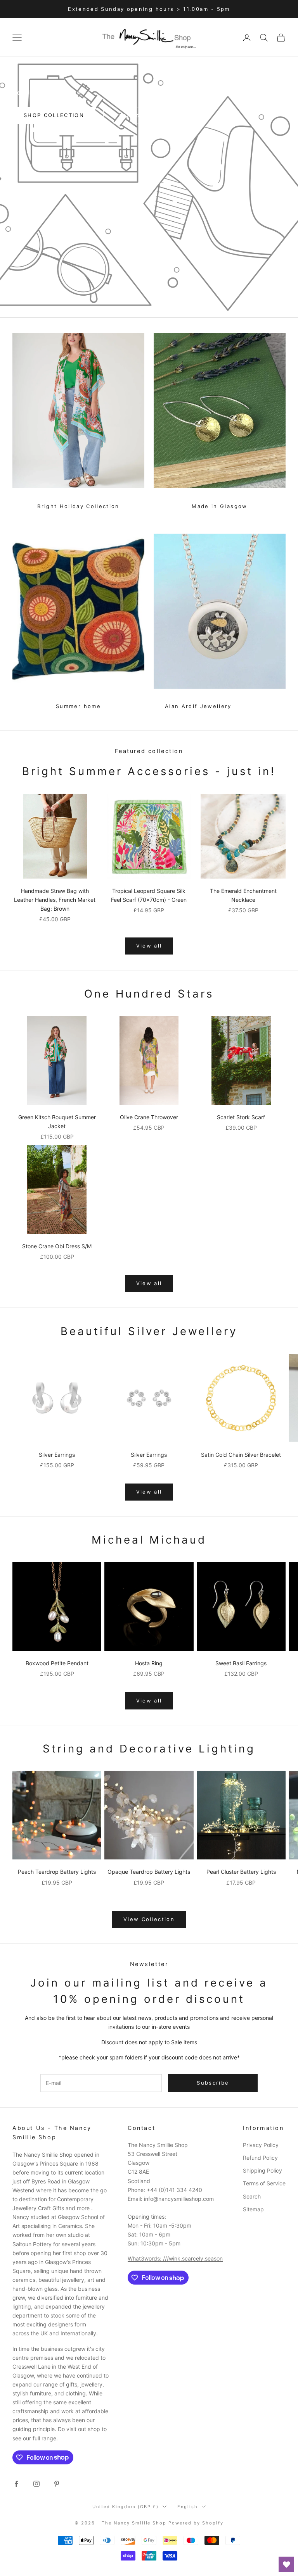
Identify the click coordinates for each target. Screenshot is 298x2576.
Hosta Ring (149, 1663)
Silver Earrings (57, 1455)
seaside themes (145, 115)
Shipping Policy (262, 2170)
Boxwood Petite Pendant (57, 1663)
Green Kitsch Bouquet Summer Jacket (57, 1122)
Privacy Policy (261, 2145)
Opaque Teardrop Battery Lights (149, 1872)
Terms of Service (264, 2183)
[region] (149, 187)
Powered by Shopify (196, 2523)
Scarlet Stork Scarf (241, 1117)
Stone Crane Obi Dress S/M (57, 1246)
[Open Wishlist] (286, 2564)
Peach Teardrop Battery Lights (57, 1872)
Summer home (78, 706)
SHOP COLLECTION (54, 115)
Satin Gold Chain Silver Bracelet (241, 1455)
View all (149, 946)
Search (252, 2196)
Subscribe (213, 2083)
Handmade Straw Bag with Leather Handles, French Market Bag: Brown (55, 900)
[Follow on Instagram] (36, 2484)
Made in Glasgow (219, 506)
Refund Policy (260, 2158)
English (188, 2507)
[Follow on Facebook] (16, 2484)
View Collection (149, 1919)
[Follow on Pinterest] (57, 2484)
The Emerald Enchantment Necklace (243, 895)
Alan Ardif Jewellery (198, 706)
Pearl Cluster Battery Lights (241, 1872)
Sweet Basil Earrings (241, 1663)
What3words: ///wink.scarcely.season (175, 2258)
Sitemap (253, 2209)
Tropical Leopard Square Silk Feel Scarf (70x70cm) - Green (149, 895)
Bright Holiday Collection (78, 506)
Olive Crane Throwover (149, 1117)
